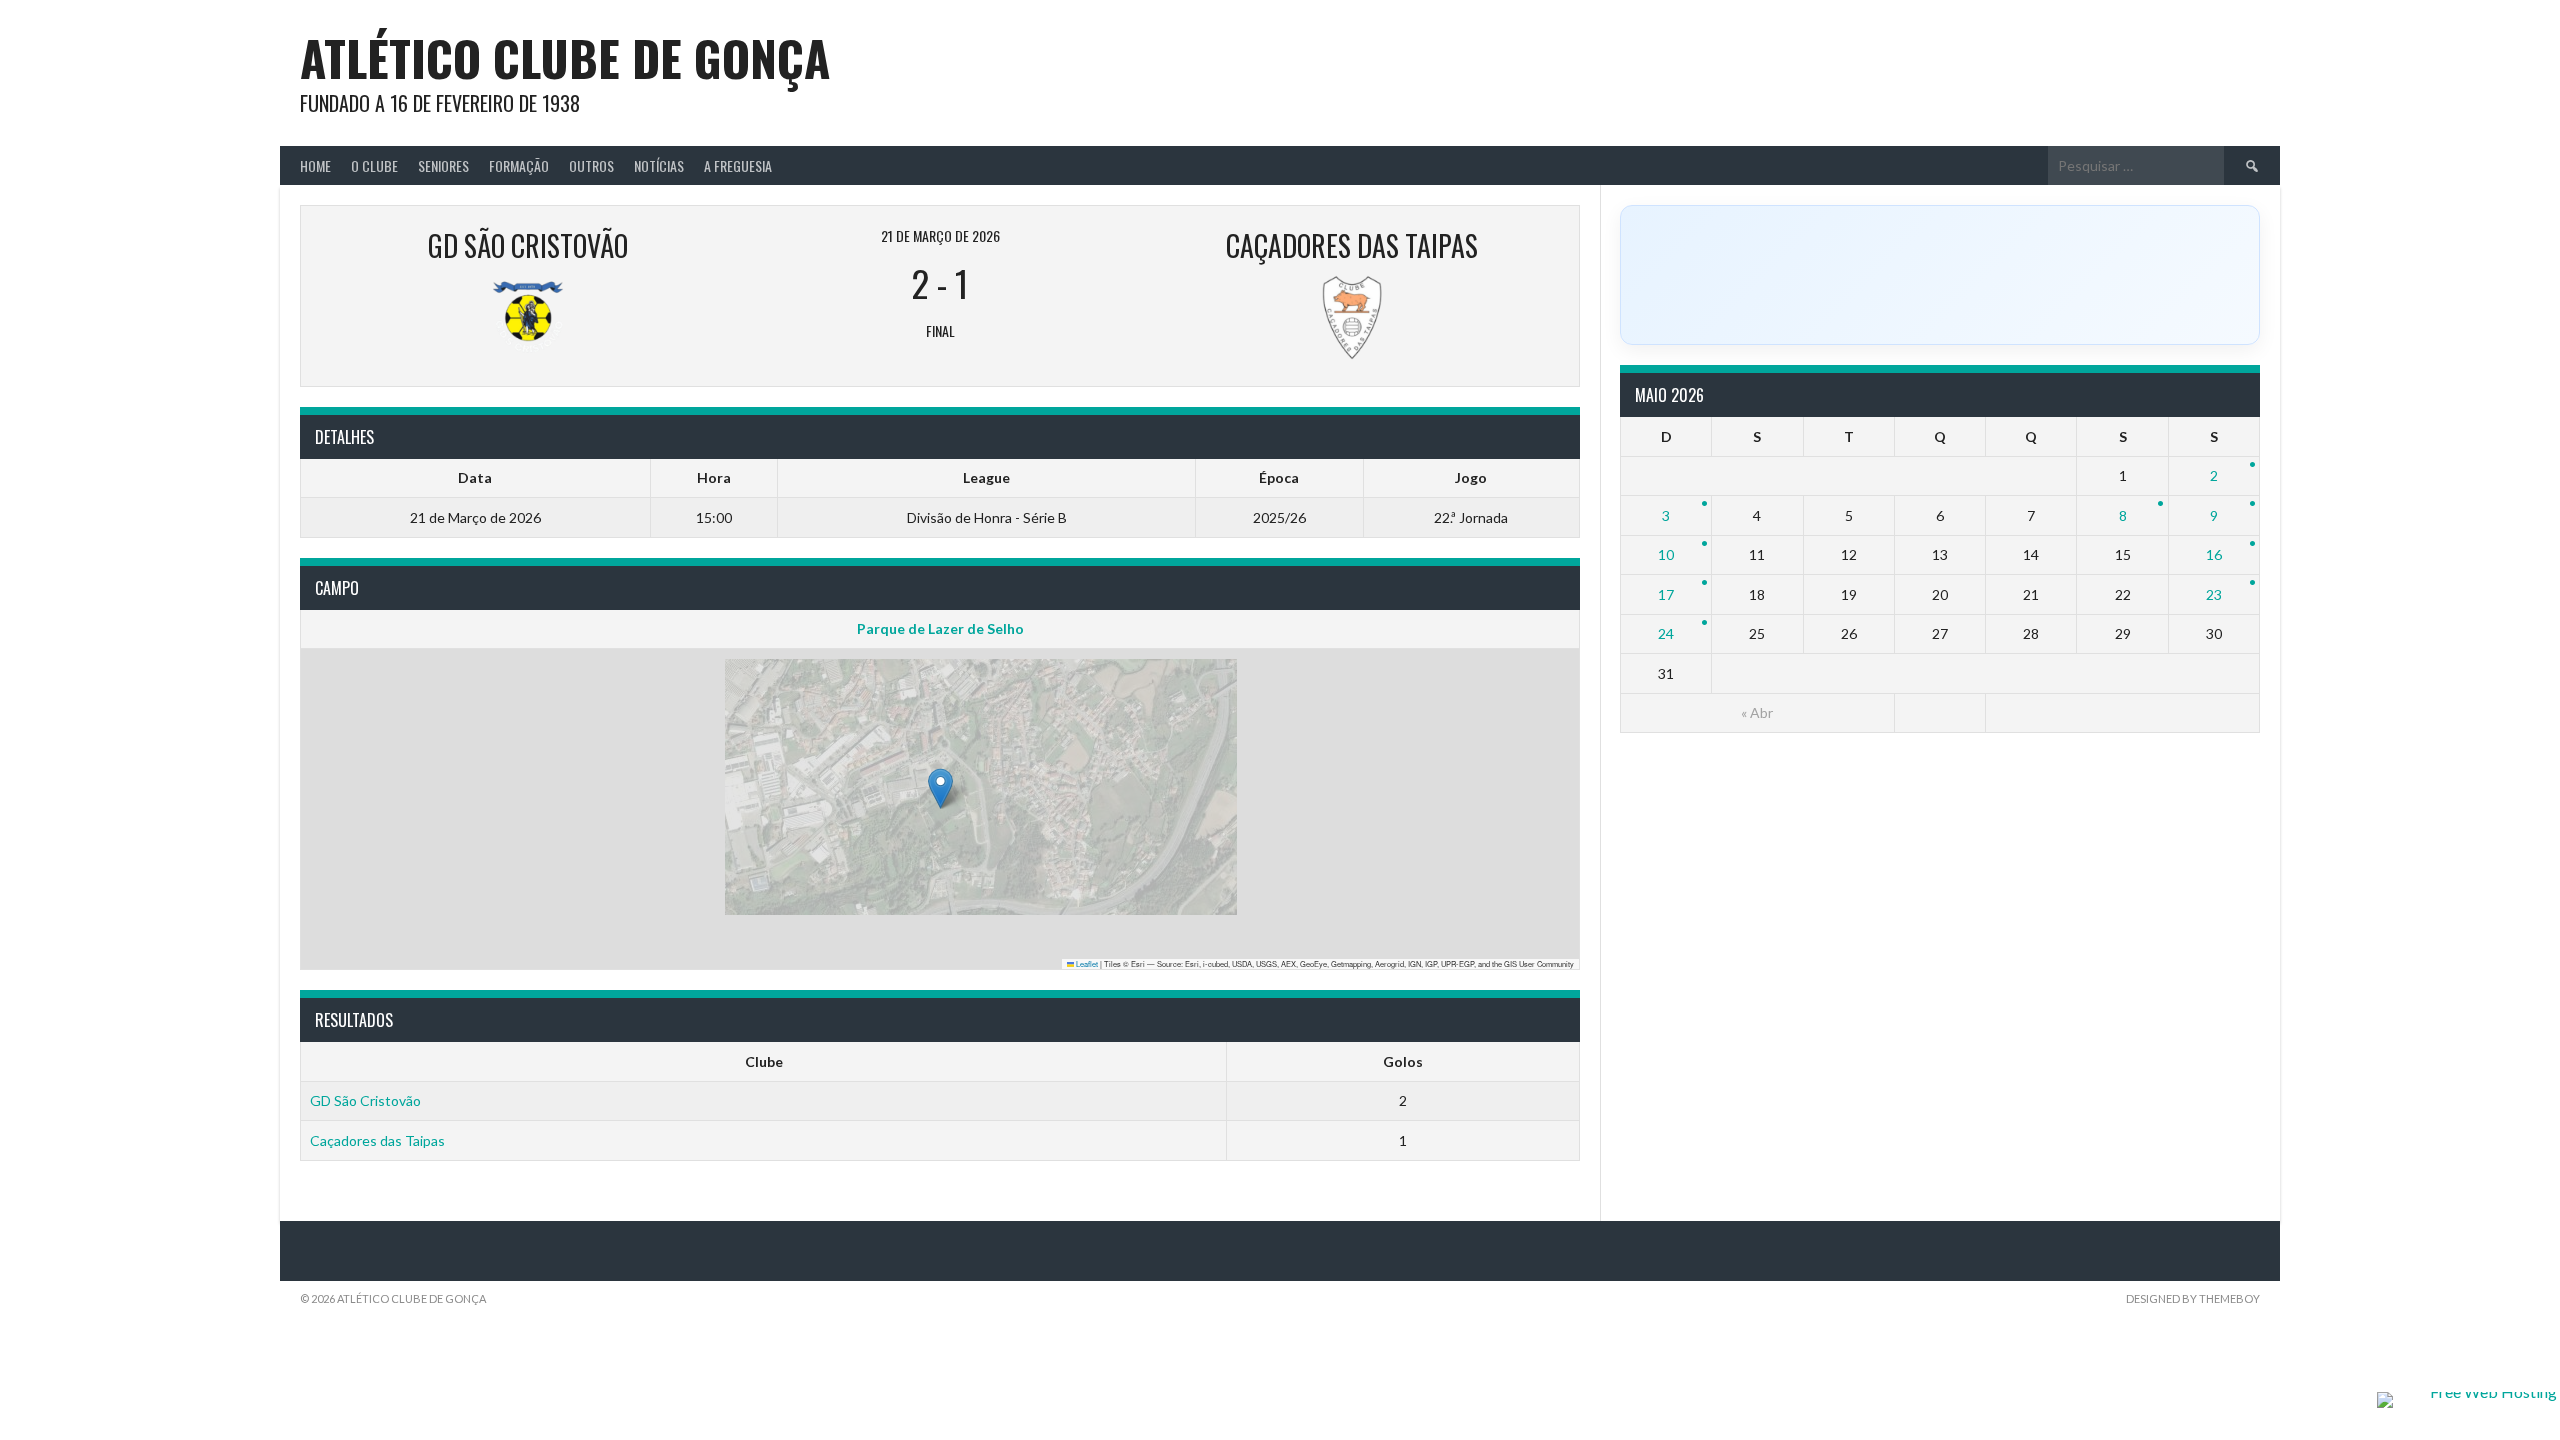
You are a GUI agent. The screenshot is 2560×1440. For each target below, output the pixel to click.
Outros (591, 165)
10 (1666, 554)
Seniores (443, 165)
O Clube (374, 165)
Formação (519, 165)
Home (315, 165)
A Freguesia (738, 165)
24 (1666, 633)
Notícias (659, 165)
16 (2214, 554)
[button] (940, 788)
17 (1666, 594)
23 (2214, 594)
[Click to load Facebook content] (1940, 275)
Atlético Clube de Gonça (565, 57)
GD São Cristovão (365, 1100)
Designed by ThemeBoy (2193, 1298)
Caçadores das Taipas (377, 1140)
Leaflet (1086, 963)
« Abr (1757, 712)
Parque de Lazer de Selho (940, 628)
